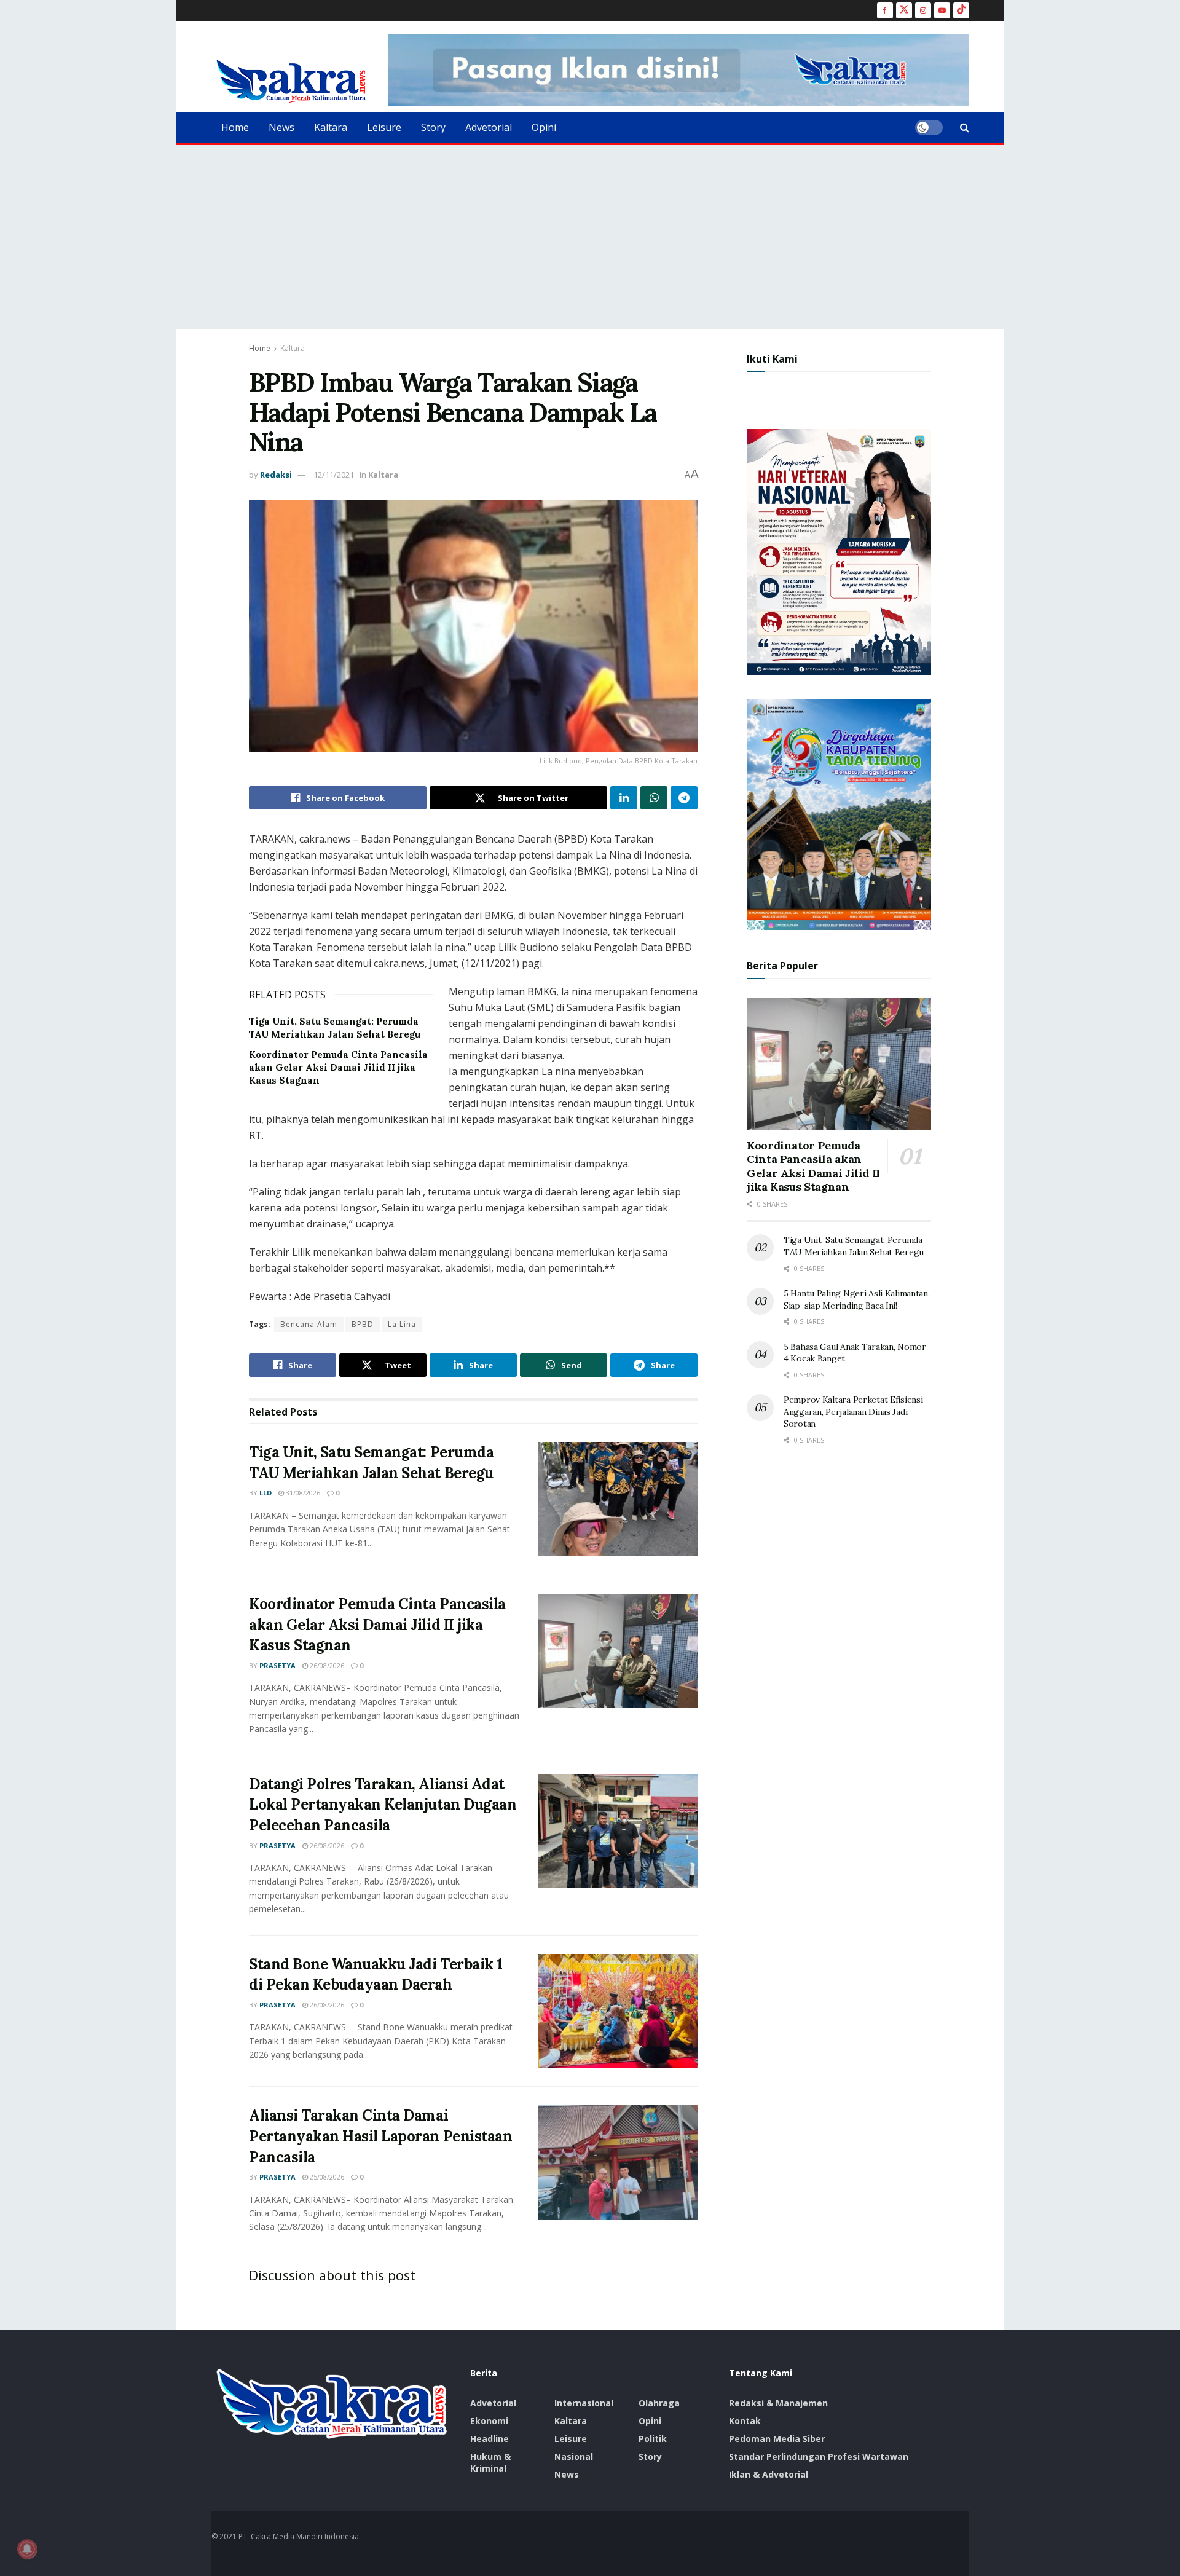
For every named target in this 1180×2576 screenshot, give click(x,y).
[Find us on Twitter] (904, 10)
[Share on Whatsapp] (654, 798)
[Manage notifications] (27, 2549)
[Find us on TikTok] (961, 10)
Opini (544, 127)
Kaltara (331, 127)
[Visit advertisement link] (678, 70)
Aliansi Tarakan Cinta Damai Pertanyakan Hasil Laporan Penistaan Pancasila (380, 2136)
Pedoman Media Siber (777, 2439)
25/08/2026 (326, 2177)
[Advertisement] (590, 237)
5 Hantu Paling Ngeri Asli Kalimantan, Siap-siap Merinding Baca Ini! (857, 1299)
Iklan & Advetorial (769, 2474)
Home (235, 127)
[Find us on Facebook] (885, 10)
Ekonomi (489, 2421)
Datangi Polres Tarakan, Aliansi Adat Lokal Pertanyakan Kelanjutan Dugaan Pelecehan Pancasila (383, 1805)
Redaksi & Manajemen (778, 2403)
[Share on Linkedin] (624, 798)
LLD (265, 1493)
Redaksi (276, 475)
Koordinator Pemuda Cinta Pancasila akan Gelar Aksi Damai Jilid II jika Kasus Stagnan (338, 1067)
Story (433, 127)
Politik (653, 2439)
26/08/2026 (326, 1665)
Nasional (574, 2456)
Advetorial (489, 127)
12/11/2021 (334, 475)
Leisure (384, 127)
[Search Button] (965, 127)
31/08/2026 (302, 1493)
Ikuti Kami (772, 359)
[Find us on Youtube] (942, 10)
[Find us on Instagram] (923, 10)
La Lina (402, 1324)
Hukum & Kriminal (490, 2462)
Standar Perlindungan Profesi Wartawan (819, 2456)
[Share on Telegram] (684, 798)
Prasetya (277, 1665)
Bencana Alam (309, 1324)
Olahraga (659, 2403)
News (281, 127)
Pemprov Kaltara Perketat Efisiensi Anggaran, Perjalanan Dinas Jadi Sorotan (853, 1412)
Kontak (745, 2421)
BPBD (363, 1324)
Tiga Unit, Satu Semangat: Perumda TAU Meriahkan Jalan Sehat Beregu (854, 1246)
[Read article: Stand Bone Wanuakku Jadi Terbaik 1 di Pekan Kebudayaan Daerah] (618, 2011)
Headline (490, 2439)
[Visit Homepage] (291, 81)
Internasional (584, 2403)
